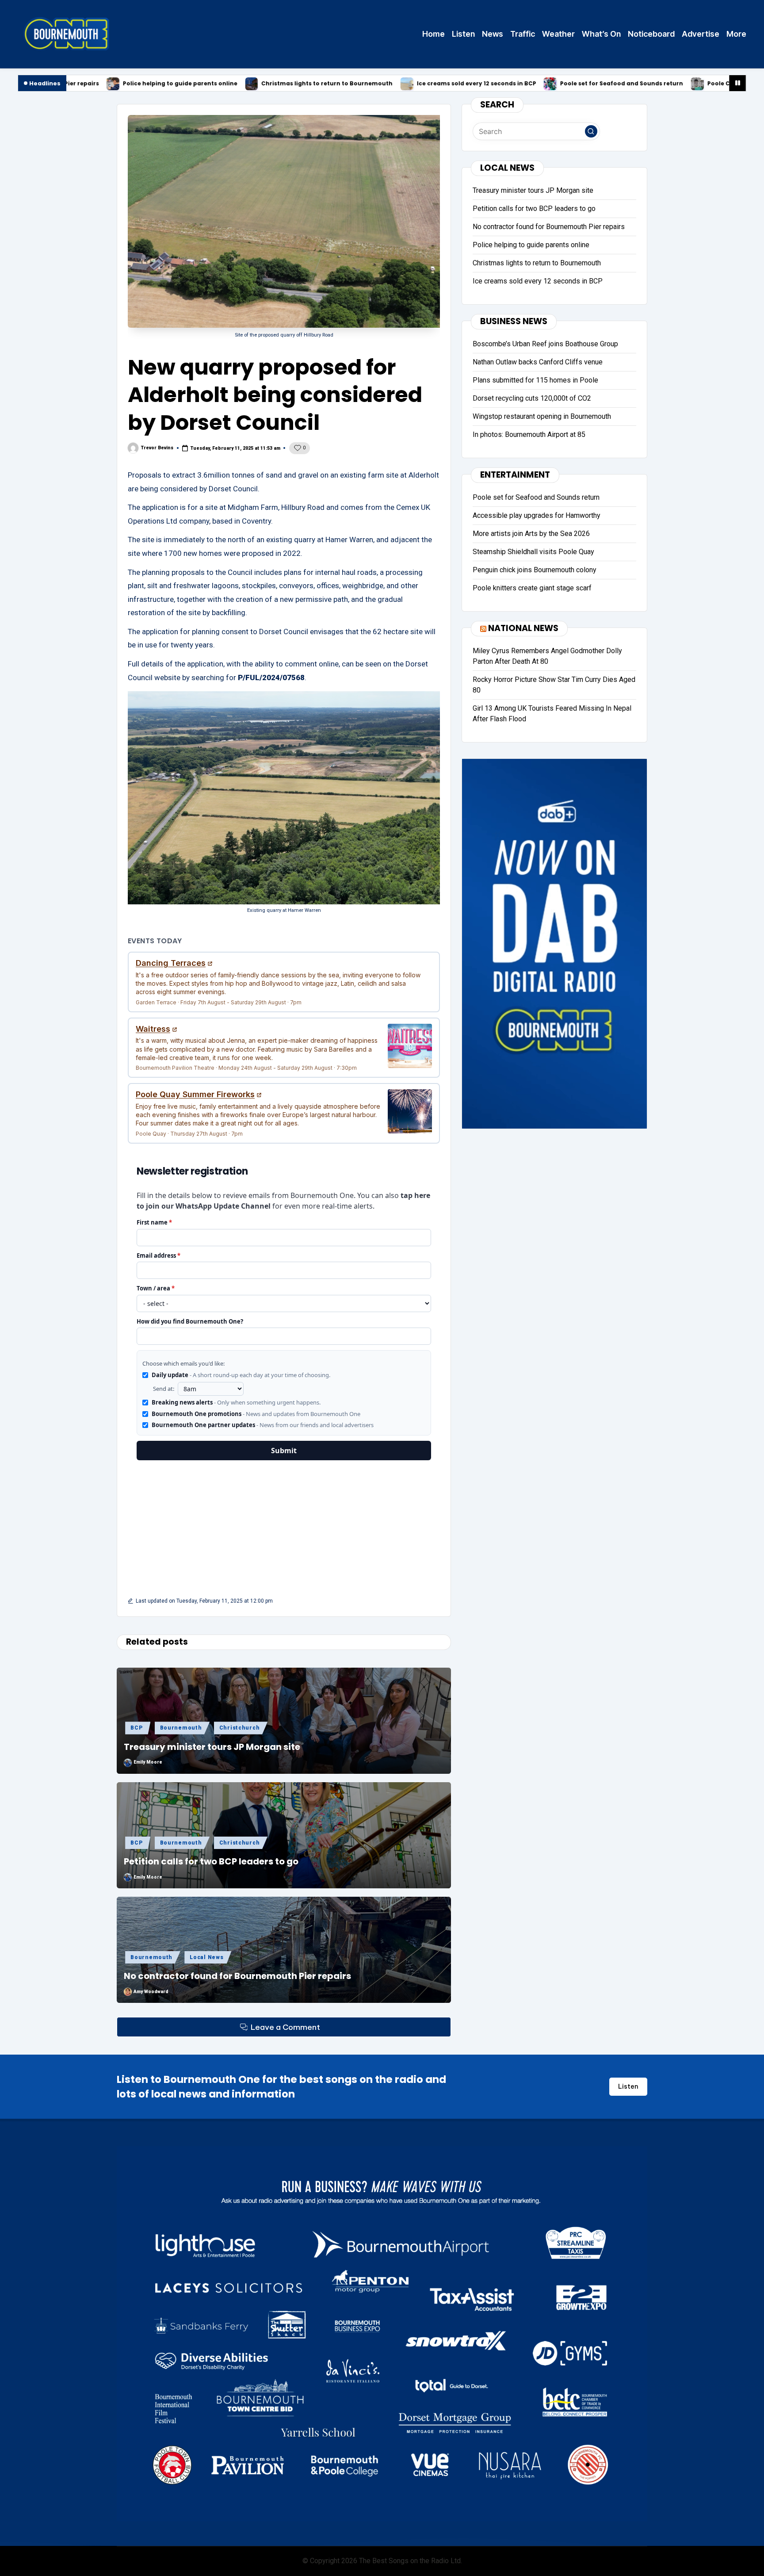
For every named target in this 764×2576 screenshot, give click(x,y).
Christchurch (240, 1728)
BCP (136, 1728)
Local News (206, 1957)
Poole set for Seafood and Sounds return (460, 84)
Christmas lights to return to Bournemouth (166, 84)
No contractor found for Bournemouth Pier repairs (237, 1976)
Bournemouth (181, 1728)
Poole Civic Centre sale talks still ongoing (608, 84)
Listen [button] (628, 2086)
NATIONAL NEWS (523, 628)
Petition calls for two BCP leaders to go (211, 1861)
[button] (591, 131)
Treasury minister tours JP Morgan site (212, 1747)
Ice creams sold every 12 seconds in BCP (315, 84)
